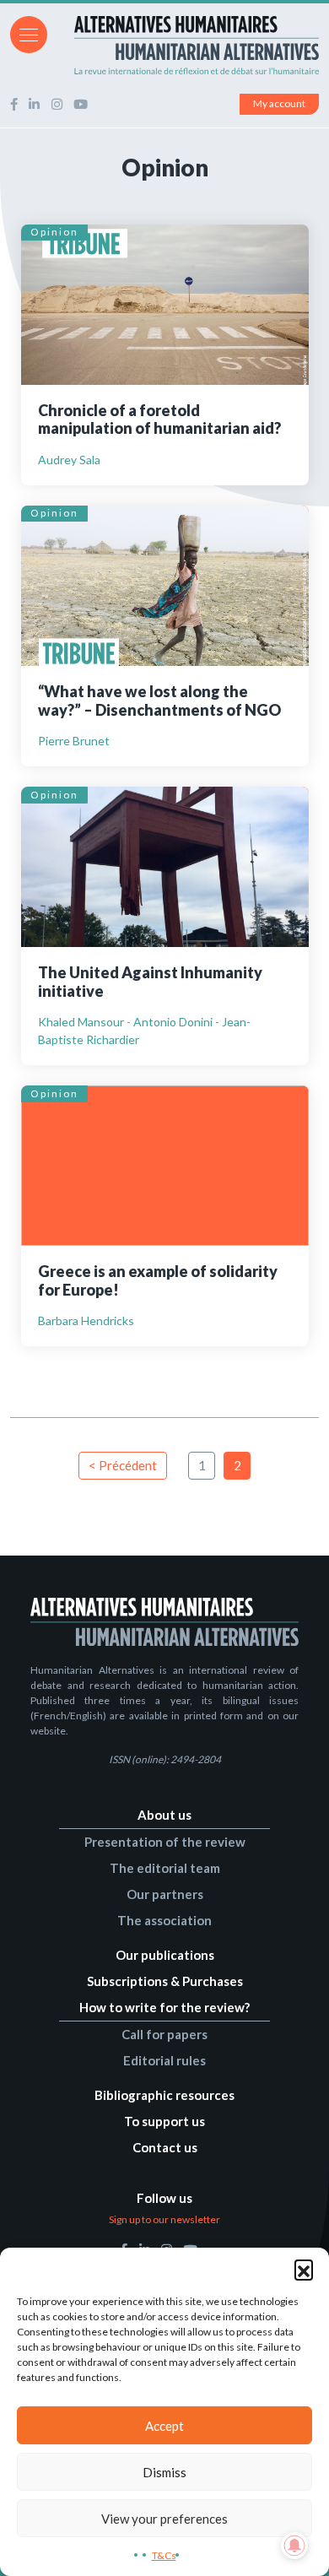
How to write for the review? (164, 2007)
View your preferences (164, 2519)
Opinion (54, 232)
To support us (164, 2121)
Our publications (165, 1955)
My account (279, 103)
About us (164, 1815)
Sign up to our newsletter (164, 2219)
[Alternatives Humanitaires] (164, 45)
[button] (304, 2269)
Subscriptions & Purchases (165, 1981)
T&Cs (164, 2555)
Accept (164, 2426)
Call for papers (164, 2034)
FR (289, 33)
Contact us (165, 2147)
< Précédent (123, 1465)
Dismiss (164, 2472)
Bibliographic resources (164, 2095)
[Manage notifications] (294, 2546)
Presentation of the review (165, 1842)
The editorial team (165, 1868)
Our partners (165, 1894)
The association (164, 1920)
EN (311, 33)
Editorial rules (164, 2060)
